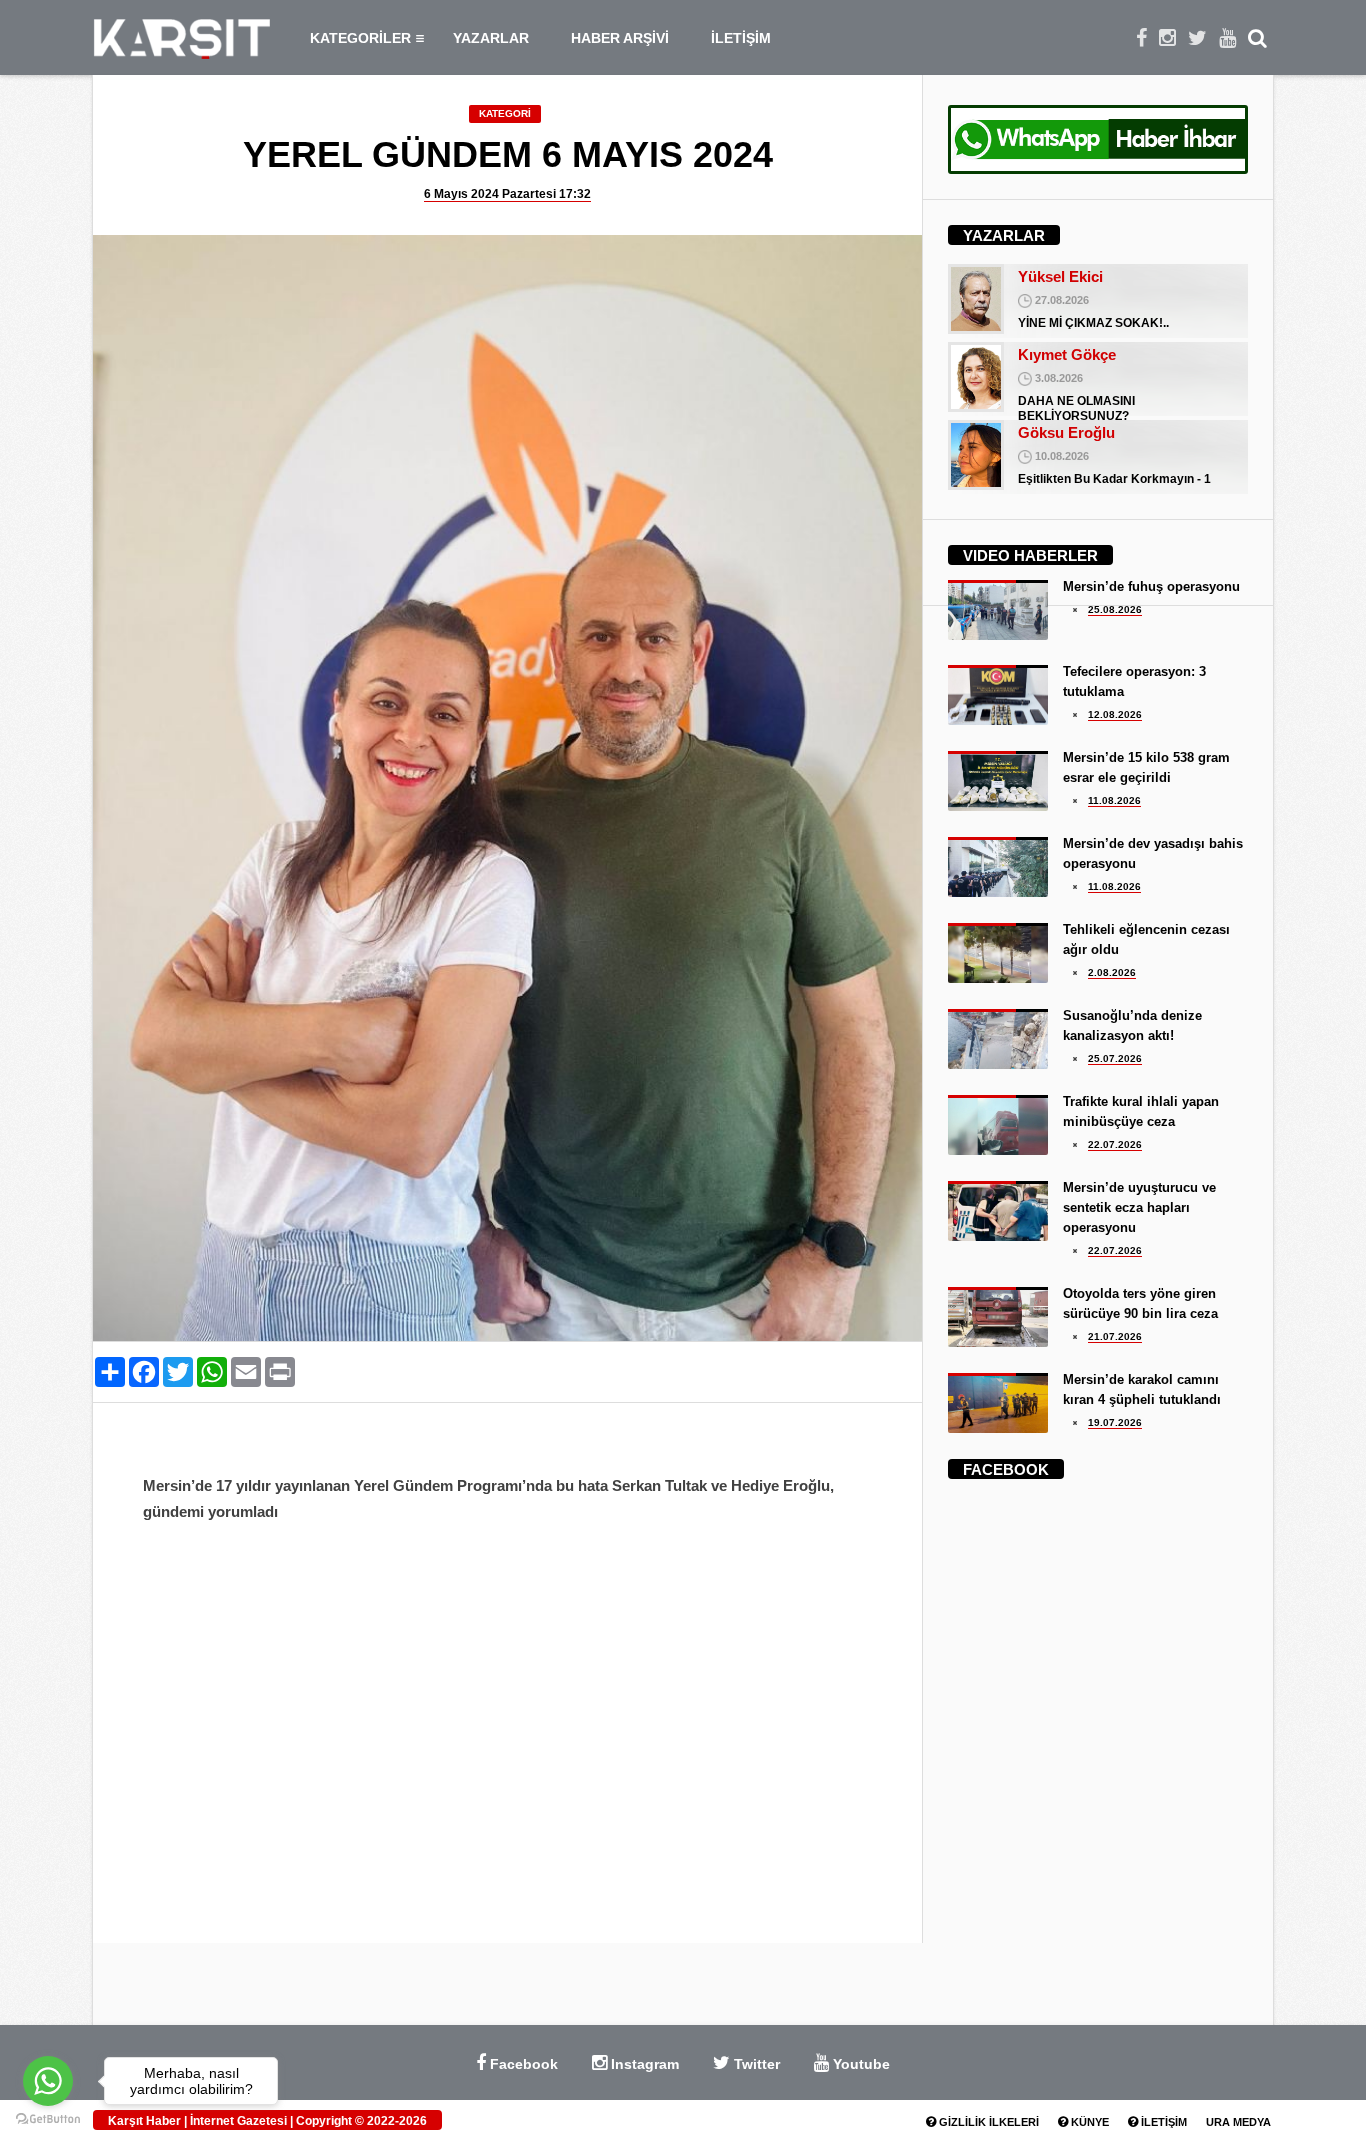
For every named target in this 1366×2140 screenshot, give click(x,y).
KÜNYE (1088, 2122)
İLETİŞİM (741, 38)
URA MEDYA (1238, 2122)
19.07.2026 (1115, 1422)
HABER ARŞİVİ (620, 38)
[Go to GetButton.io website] (48, 2119)
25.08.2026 (1115, 609)
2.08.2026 (1112, 972)
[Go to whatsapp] (48, 2081)
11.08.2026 (1114, 800)
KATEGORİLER (360, 38)
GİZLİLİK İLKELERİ (987, 2122)
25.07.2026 (1115, 1058)
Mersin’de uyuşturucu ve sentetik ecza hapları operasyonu (1139, 1207)
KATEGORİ (505, 113)
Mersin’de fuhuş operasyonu (1151, 586)
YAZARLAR (491, 38)
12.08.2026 (1115, 714)
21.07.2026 (1115, 1336)
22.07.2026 (1115, 1144)
